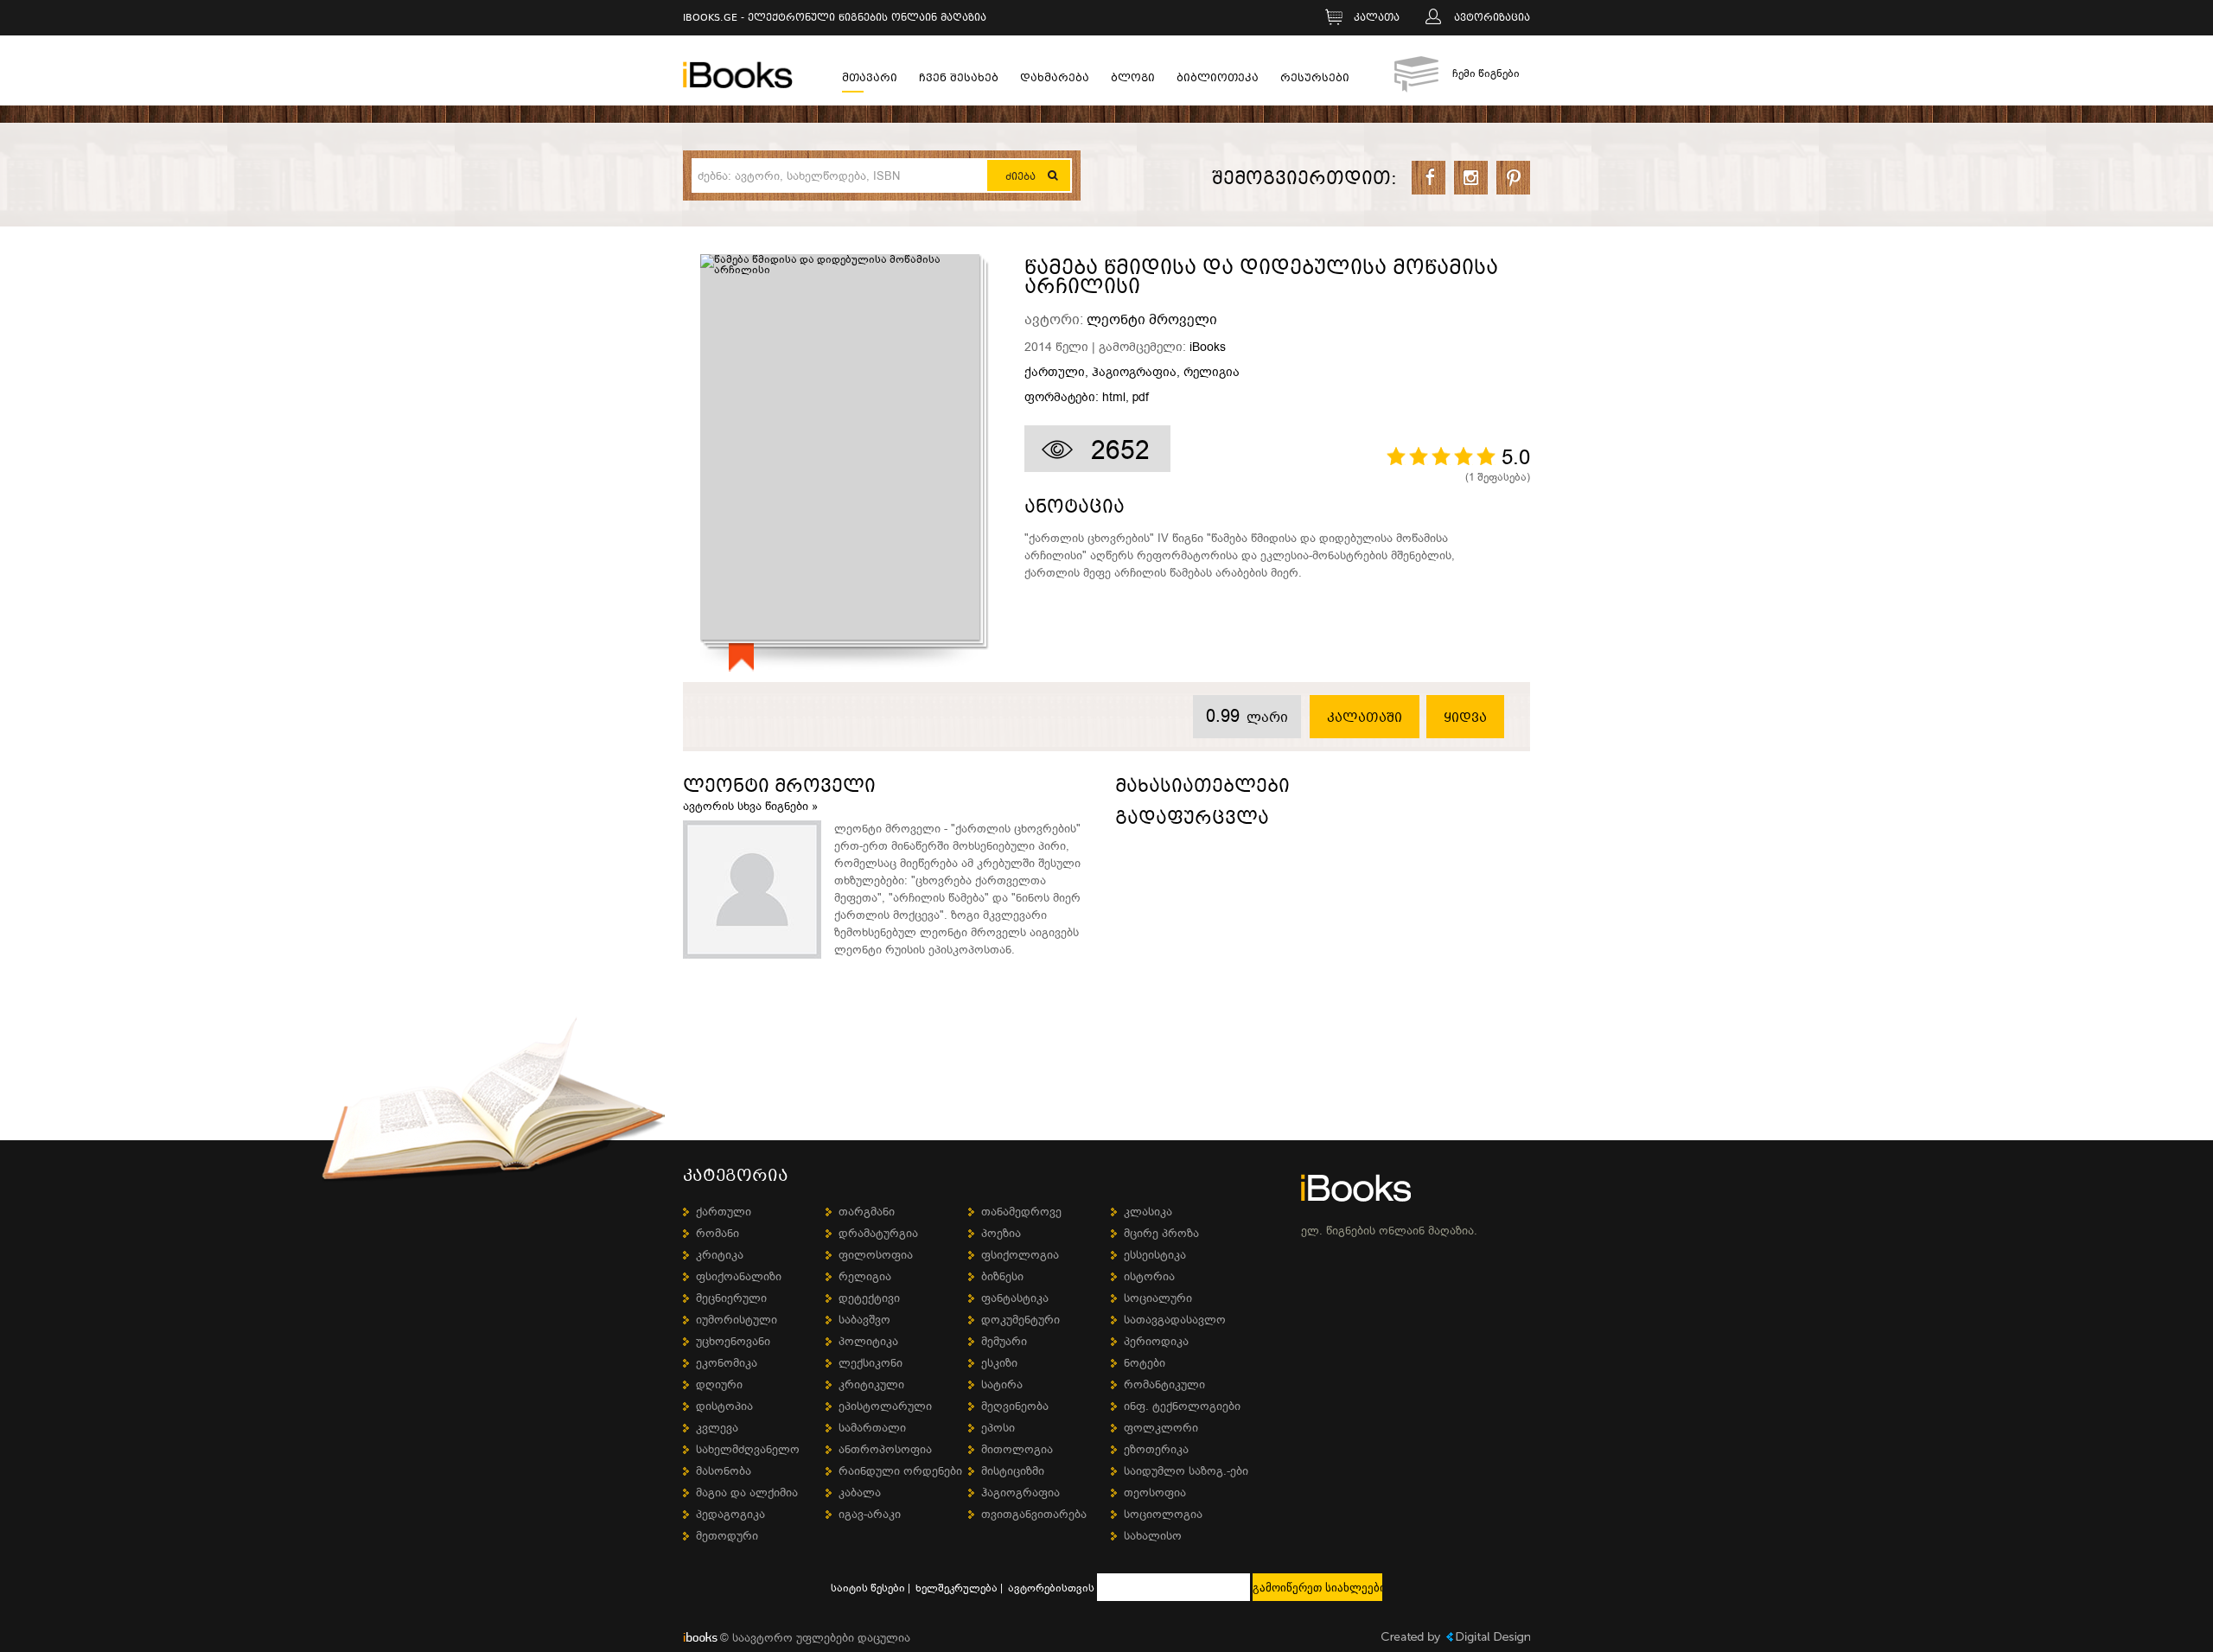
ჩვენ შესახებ (959, 80)
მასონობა (724, 1471)
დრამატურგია (878, 1233)
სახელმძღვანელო (748, 1449)
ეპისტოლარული (885, 1406)
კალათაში (1365, 718)
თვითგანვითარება (1034, 1514)
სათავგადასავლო (1175, 1320)
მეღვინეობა (1015, 1406)
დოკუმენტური (1020, 1320)
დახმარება (1055, 80)
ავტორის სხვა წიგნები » (750, 806)
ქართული (1055, 373)
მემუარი (1004, 1341)
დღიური (719, 1384)
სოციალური (1158, 1298)
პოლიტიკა (868, 1341)
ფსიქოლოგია (1020, 1255)
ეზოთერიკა (1156, 1449)
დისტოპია (724, 1406)
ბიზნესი (1002, 1276)
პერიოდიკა (1156, 1341)
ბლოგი (1133, 80)
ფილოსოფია (876, 1255)
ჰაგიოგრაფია (1134, 373)
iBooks (1208, 347)
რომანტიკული (1164, 1384)
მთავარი (870, 80)
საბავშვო (864, 1320)
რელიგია (1212, 373)
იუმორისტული (737, 1320)
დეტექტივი (869, 1298)
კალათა (1377, 19)
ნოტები (1145, 1363)
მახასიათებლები (1202, 789)
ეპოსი (998, 1428)
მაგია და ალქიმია (747, 1493)
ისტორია (1149, 1276)
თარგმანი (867, 1212)
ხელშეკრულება (957, 1588)
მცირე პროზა (1161, 1233)
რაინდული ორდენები (900, 1471)
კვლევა (717, 1428)
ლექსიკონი (871, 1363)
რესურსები (1315, 80)
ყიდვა (1465, 718)
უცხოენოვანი (733, 1341)
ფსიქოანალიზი (739, 1276)
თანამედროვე (1021, 1212)
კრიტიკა (720, 1255)
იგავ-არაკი (870, 1514)
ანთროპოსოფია (885, 1449)
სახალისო (1153, 1536)
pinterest (1513, 178)
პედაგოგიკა (730, 1514)
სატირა (1002, 1384)
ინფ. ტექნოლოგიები (1182, 1406)
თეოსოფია (1155, 1493)
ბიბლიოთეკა (1218, 80)
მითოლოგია (1017, 1449)
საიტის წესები (868, 1588)
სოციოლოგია (1163, 1514)
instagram (1471, 178)
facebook (1429, 178)
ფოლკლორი (1161, 1428)
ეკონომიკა (727, 1363)
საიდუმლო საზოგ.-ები (1186, 1471)
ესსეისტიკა (1155, 1255)
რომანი (717, 1233)
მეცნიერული (731, 1298)
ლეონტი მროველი (1152, 320)
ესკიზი (999, 1363)
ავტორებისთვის (1051, 1588)
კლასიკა (1148, 1212)
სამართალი (872, 1428)
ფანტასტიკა (1015, 1298)
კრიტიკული (871, 1384)
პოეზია (1001, 1233)
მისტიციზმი (1013, 1471)
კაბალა (860, 1493)
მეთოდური (727, 1536)
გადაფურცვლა (1192, 821)
